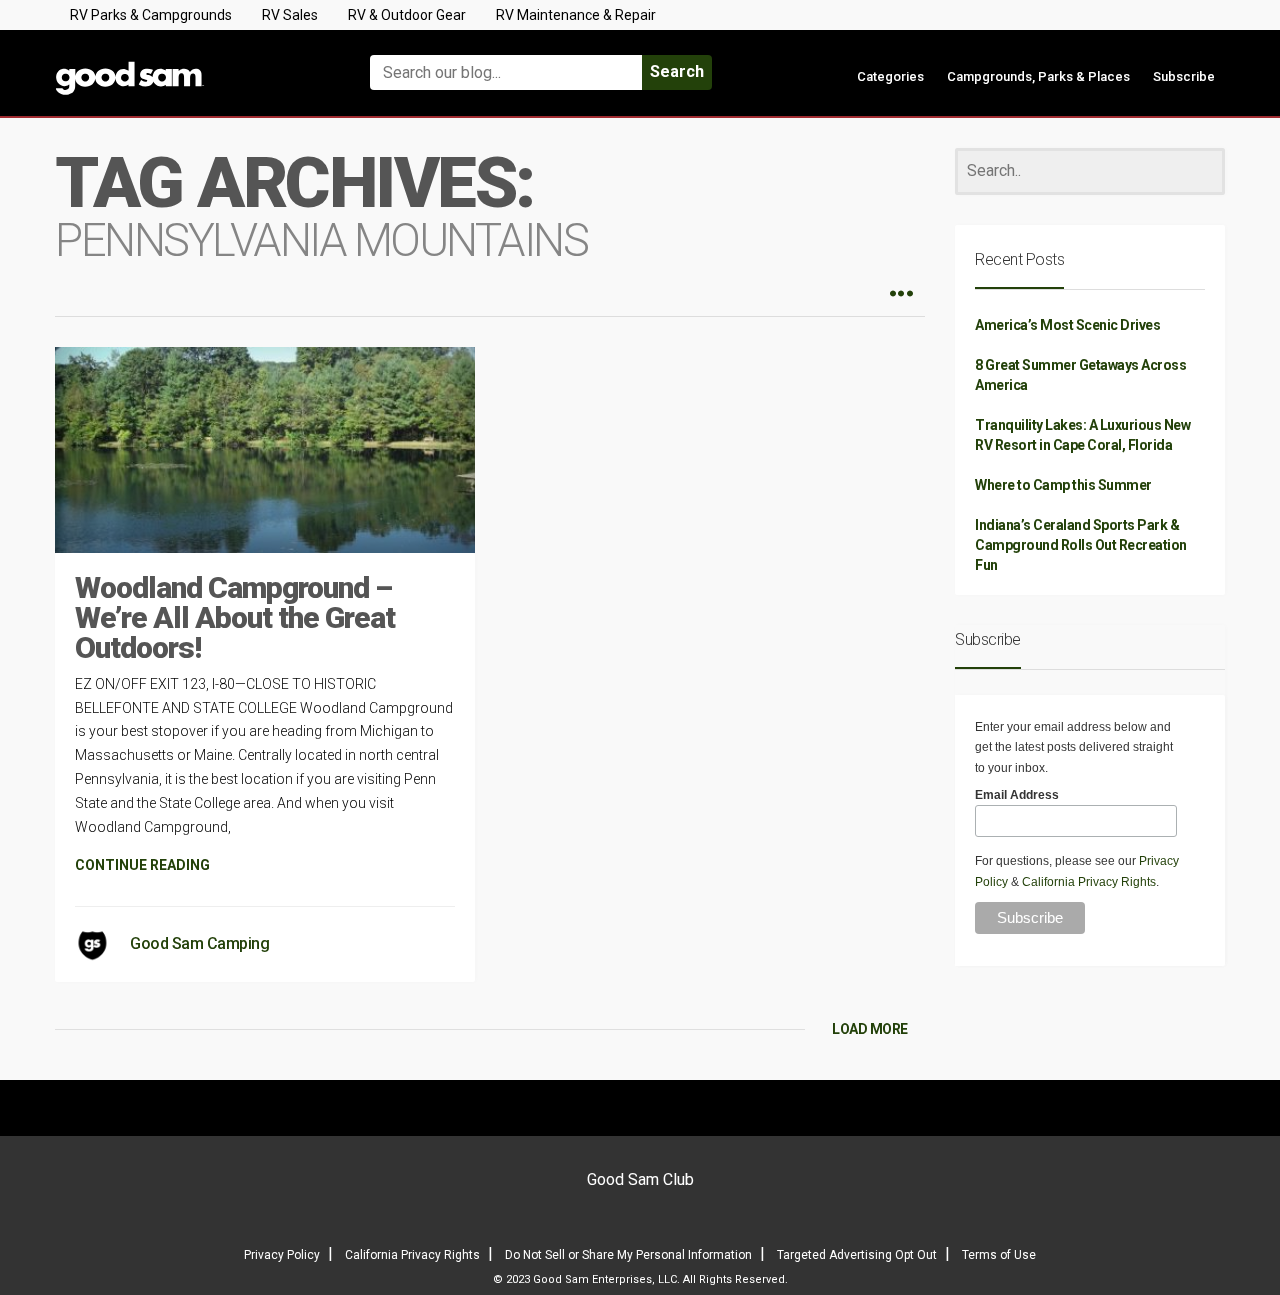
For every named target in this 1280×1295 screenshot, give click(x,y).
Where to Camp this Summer (1063, 485)
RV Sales (290, 15)
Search (677, 71)
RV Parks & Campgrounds (151, 15)
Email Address (1017, 795)
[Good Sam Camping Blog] (190, 63)
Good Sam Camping (199, 943)
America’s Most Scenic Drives (1067, 325)
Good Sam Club (640, 1179)
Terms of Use (999, 1255)
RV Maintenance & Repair (576, 15)
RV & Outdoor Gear (407, 15)
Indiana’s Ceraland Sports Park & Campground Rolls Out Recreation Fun (1081, 545)
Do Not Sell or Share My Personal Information (628, 1255)
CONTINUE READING (142, 865)
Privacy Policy (282, 1255)
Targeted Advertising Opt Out (857, 1255)
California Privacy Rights (1089, 882)
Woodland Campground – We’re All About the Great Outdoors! (235, 617)
